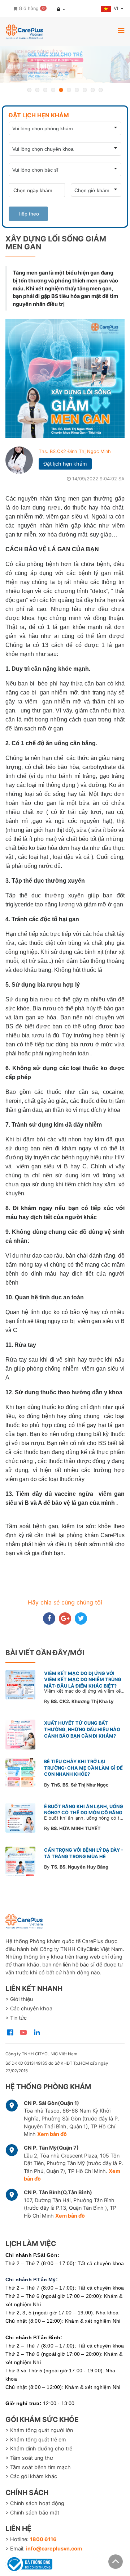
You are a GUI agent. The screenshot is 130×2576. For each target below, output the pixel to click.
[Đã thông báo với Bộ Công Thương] (29, 2563)
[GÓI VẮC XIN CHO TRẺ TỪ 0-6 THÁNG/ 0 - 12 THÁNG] (65, 65)
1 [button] (29, 90)
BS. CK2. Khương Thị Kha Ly (82, 1701)
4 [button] (53, 90)
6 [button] (69, 90)
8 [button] (85, 90)
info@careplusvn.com (54, 2548)
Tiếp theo (28, 214)
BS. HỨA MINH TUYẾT (76, 1828)
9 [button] (93, 90)
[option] (65, 65)
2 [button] (37, 90)
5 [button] (61, 90)
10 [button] (101, 90)
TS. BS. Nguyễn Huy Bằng (80, 1867)
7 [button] (77, 90)
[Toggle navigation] (121, 30)
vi (117, 8)
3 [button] (45, 90)
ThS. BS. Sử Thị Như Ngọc (80, 1785)
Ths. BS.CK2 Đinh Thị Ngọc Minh (75, 451)
